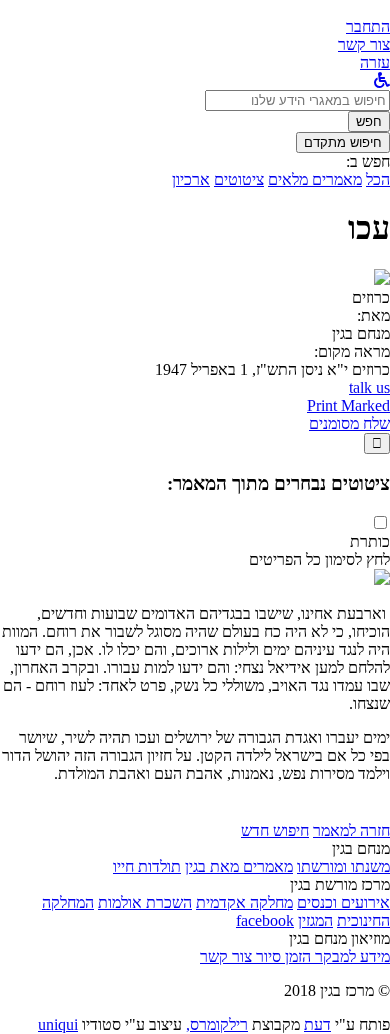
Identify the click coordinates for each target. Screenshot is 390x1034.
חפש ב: (368, 161)
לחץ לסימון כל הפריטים (319, 559)
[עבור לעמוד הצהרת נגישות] (382, 80)
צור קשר (226, 956)
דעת (317, 1024)
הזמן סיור (281, 956)
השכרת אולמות (145, 902)
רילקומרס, (217, 1024)
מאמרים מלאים (315, 179)
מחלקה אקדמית (244, 902)
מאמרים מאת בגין (239, 866)
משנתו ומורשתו (343, 866)
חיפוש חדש (275, 830)
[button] (368, 26)
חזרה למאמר (351, 830)
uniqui (58, 1024)
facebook (265, 920)
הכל (378, 179)
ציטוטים (239, 179)
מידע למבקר (350, 956)
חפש (369, 121)
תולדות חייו (147, 866)
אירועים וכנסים (343, 902)
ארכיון (191, 179)
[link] (364, 44)
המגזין (315, 920)
